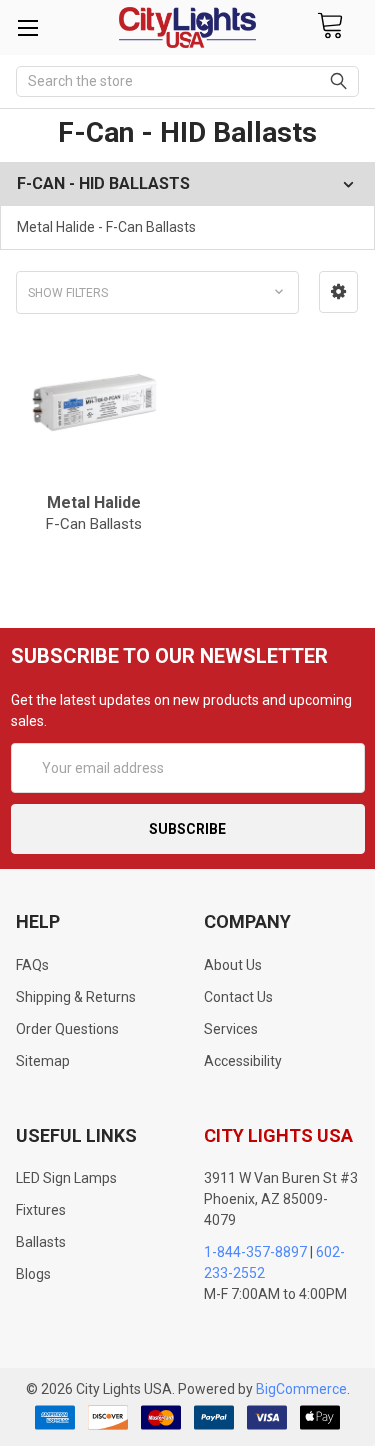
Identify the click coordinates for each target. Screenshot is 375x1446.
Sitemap (43, 1061)
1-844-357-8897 (255, 1252)
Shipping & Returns (76, 997)
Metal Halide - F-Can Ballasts (106, 227)
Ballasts (41, 1242)
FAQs (32, 965)
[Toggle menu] (27, 27)
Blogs (33, 1274)
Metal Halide (94, 513)
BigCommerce (301, 1389)
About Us (233, 965)
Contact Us (238, 997)
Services (231, 1029)
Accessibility (243, 1061)
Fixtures (41, 1210)
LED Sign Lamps (66, 1178)
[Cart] (330, 26)
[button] (338, 292)
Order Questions (67, 1029)
